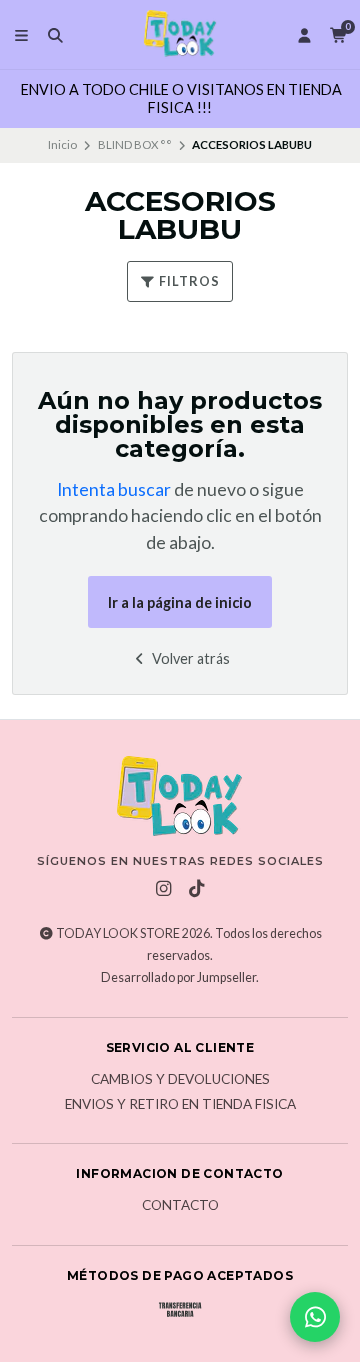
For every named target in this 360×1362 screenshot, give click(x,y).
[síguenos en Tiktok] (197, 889)
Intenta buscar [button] (114, 489)
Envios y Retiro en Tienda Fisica (180, 1105)
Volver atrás (189, 658)
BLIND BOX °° (135, 144)
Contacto (180, 1206)
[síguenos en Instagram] (164, 889)
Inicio (62, 144)
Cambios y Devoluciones (180, 1080)
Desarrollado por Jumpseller (178, 977)
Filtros (188, 281)
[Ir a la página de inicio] (180, 34)
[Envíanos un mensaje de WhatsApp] (315, 1317)
